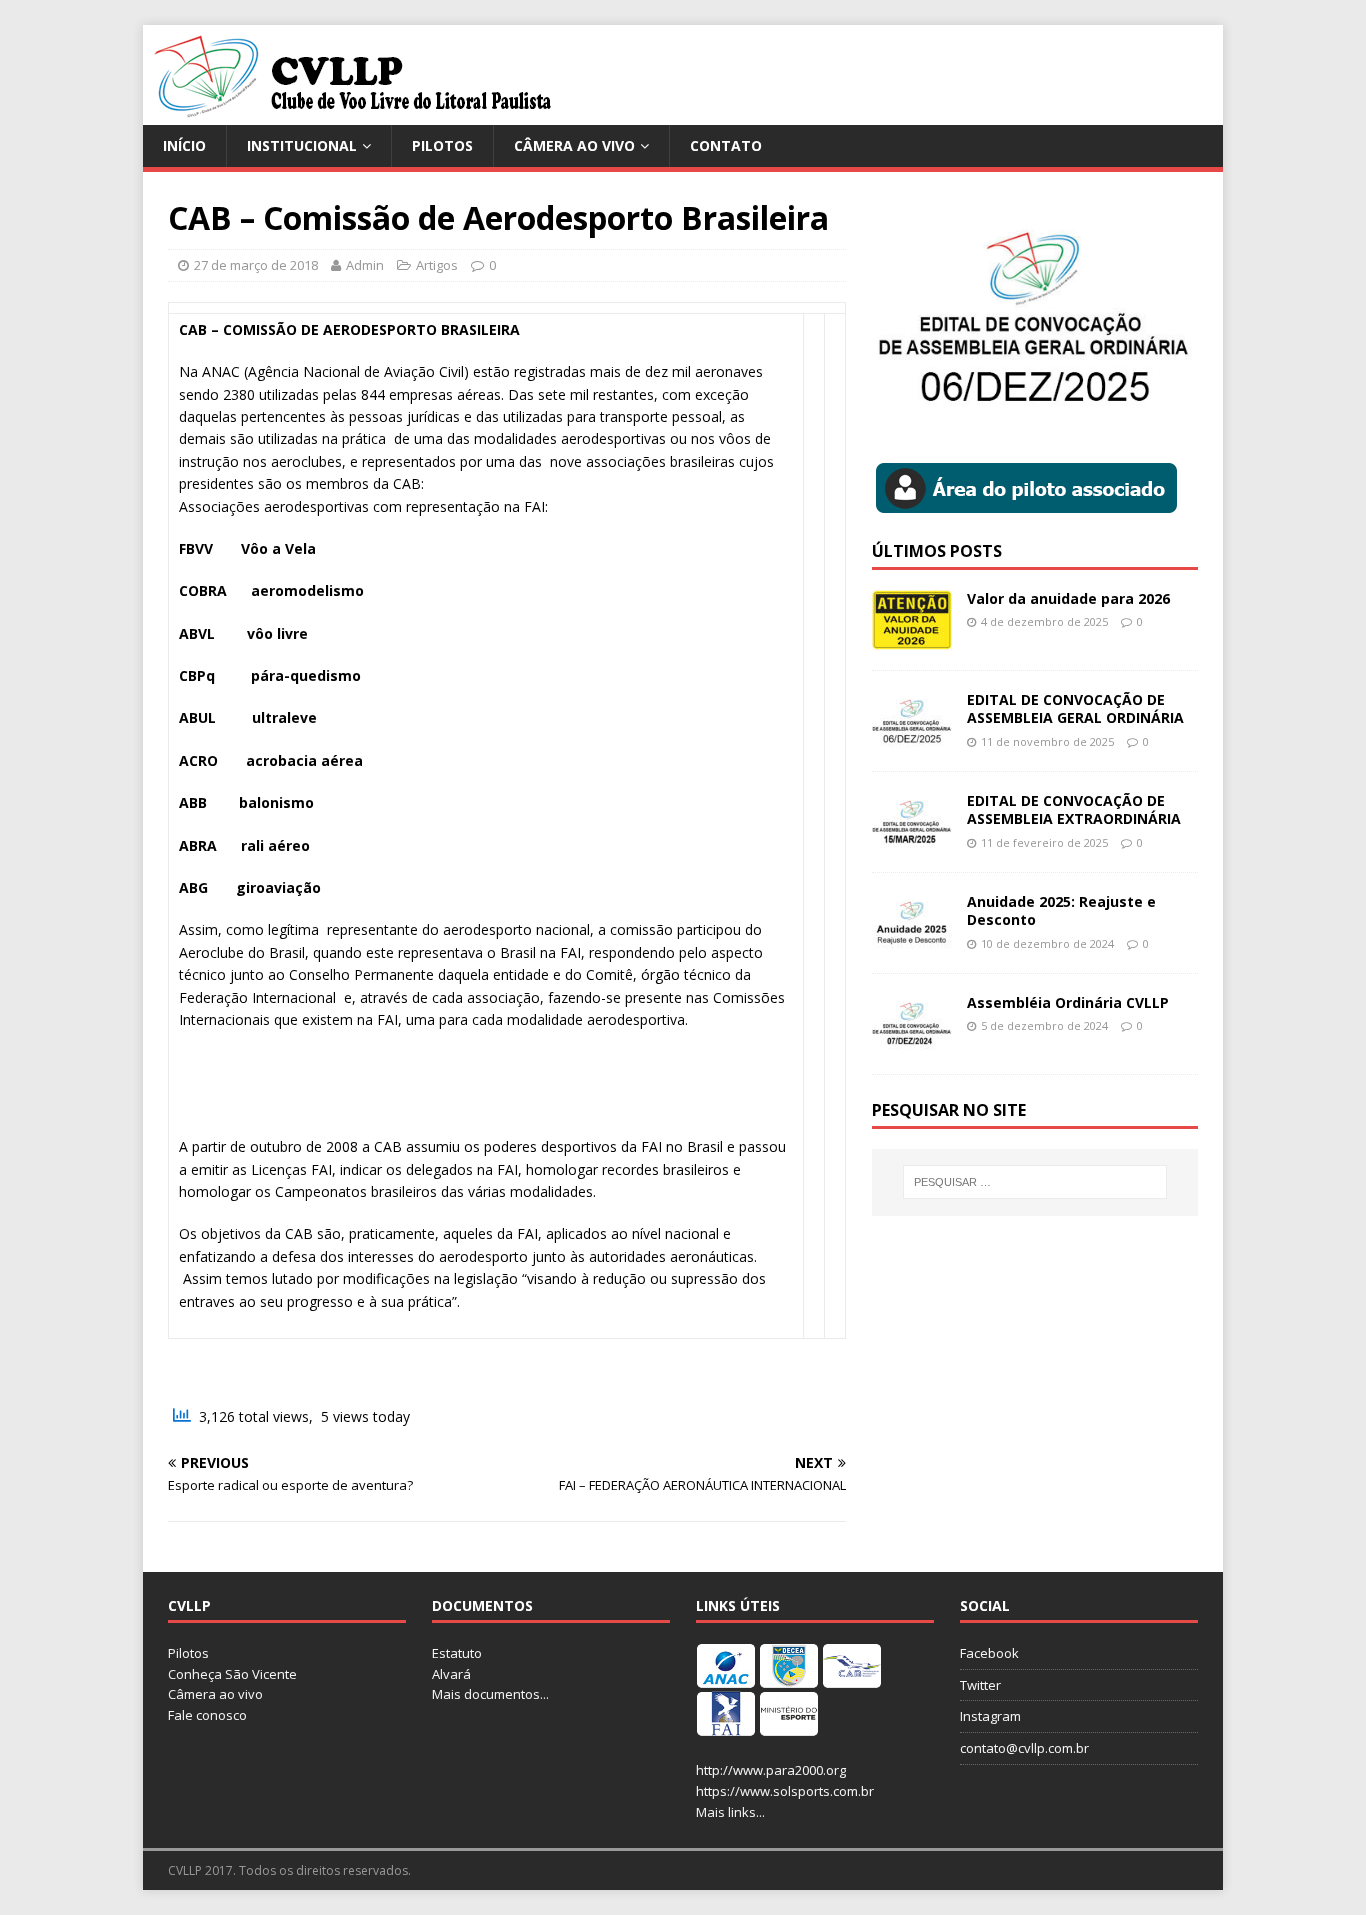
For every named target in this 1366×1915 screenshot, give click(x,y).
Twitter (980, 1685)
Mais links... (730, 1812)
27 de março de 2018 (256, 265)
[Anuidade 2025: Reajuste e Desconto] (912, 941)
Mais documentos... (490, 1694)
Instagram (990, 1716)
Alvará (451, 1674)
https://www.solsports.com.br (785, 1791)
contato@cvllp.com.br (1024, 1748)
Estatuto (457, 1653)
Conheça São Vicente (232, 1674)
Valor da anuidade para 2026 (1068, 598)
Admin (365, 265)
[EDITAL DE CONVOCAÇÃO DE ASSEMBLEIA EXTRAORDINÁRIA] (912, 840)
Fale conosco (207, 1715)
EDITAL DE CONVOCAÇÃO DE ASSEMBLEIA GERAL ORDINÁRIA (1075, 708)
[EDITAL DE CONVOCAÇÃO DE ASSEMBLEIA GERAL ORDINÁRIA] (912, 739)
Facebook (989, 1653)
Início (184, 145)
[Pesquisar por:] (1035, 1182)
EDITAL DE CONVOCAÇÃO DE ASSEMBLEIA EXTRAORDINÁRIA (1074, 809)
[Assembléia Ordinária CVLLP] (912, 1042)
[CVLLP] (353, 113)
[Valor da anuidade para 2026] (912, 638)
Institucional (302, 145)
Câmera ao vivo (574, 145)
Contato (726, 145)
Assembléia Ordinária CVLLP (1068, 1002)
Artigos (437, 265)
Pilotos (442, 145)
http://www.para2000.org (771, 1770)
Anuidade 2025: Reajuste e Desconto (1061, 910)
